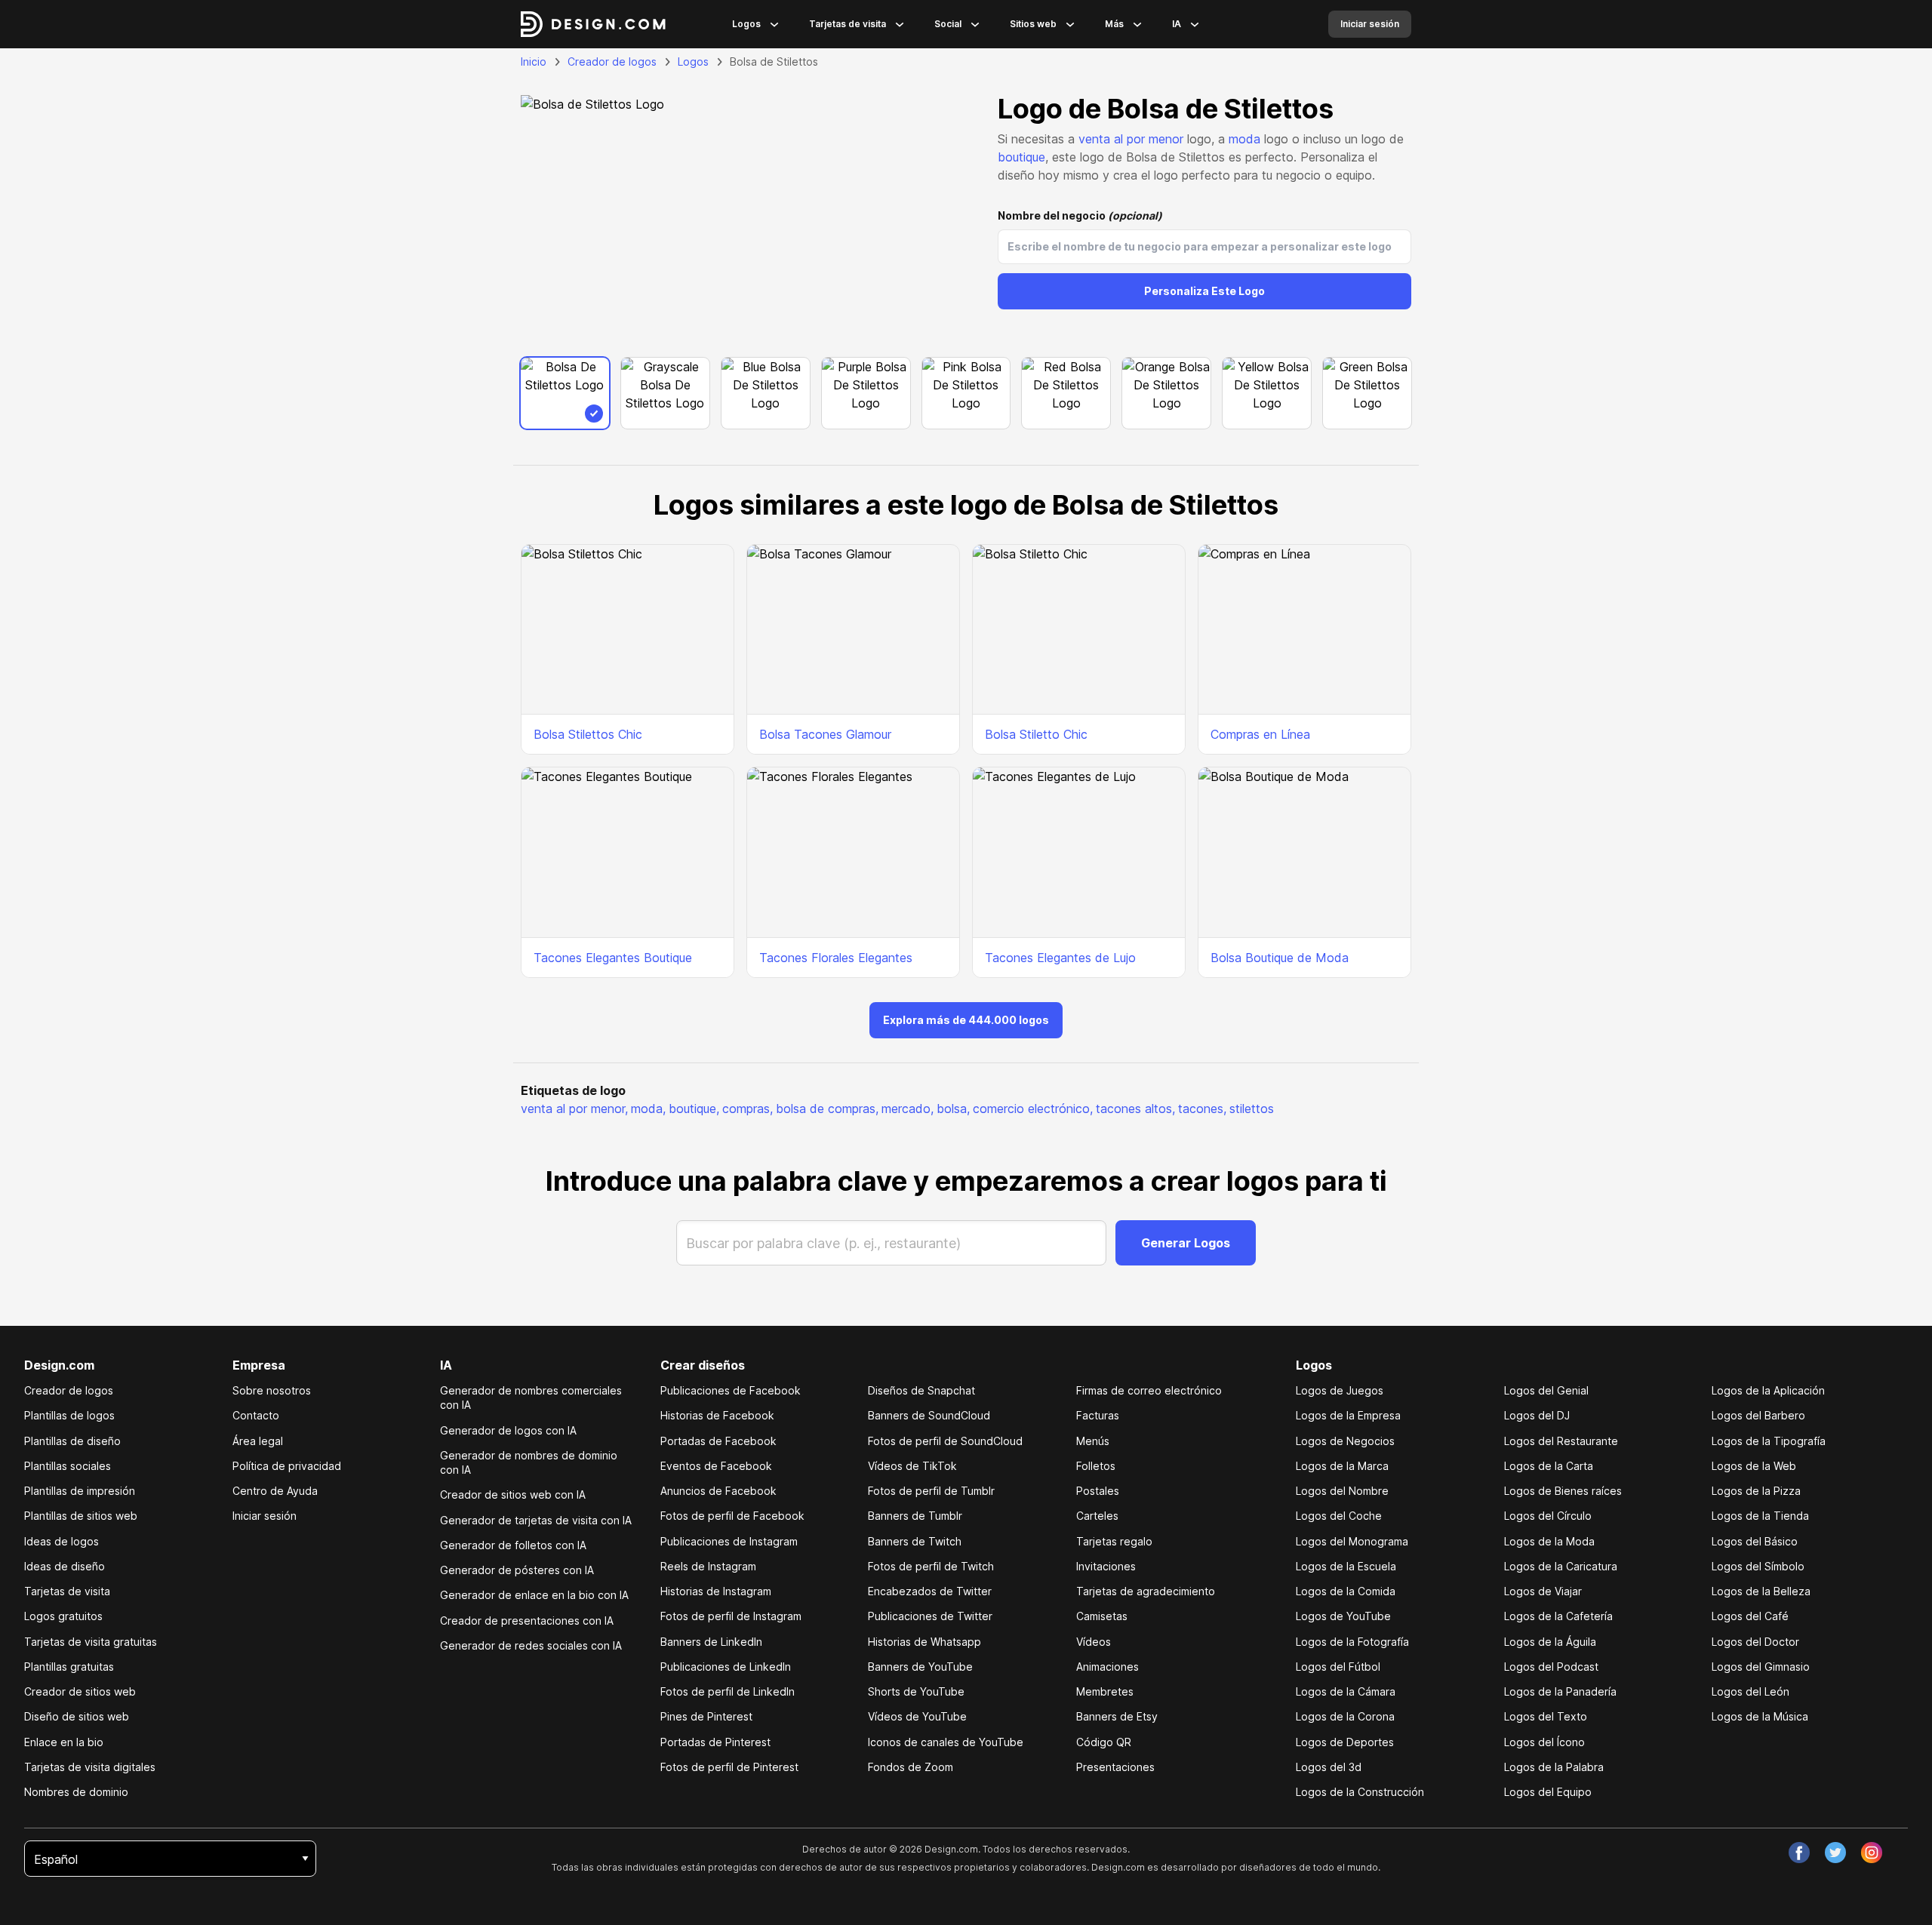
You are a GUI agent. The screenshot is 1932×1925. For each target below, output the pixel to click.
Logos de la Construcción (1360, 1792)
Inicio (534, 62)
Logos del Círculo (1548, 1516)
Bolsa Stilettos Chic (588, 734)
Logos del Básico (1755, 1541)
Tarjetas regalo (1114, 1541)
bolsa (953, 1109)
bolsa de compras (827, 1109)
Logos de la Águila (1550, 1642)
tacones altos (1135, 1109)
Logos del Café (1750, 1616)
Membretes (1105, 1691)
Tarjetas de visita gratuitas (91, 1642)
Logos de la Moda (1549, 1541)
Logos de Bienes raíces (1563, 1491)
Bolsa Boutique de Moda (1280, 958)
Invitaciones (1106, 1566)
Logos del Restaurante (1561, 1441)
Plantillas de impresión (80, 1491)
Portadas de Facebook (718, 1441)
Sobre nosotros (272, 1390)
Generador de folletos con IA (513, 1545)
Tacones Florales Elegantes (836, 958)
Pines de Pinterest (706, 1716)
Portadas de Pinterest (715, 1742)
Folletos (1096, 1466)
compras (748, 1109)
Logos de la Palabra (1554, 1767)
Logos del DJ (1537, 1415)
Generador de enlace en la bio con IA (534, 1595)
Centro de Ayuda (275, 1491)
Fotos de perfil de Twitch (931, 1566)
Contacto (256, 1415)
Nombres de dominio (76, 1792)
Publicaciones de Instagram (729, 1541)
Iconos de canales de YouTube (946, 1742)
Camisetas (1102, 1616)
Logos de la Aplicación (1768, 1390)
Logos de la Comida (1346, 1591)
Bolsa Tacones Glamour (825, 734)
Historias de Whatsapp (924, 1642)
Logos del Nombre (1342, 1491)
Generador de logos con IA (508, 1430)
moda (1244, 139)
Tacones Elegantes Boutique (613, 958)
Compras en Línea (1260, 734)
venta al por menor (1131, 139)
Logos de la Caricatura (1561, 1566)
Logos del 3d (1329, 1767)
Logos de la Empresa (1348, 1415)
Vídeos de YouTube (917, 1716)
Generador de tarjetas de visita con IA (536, 1520)
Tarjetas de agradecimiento (1146, 1591)
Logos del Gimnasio (1761, 1667)
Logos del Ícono (1544, 1742)
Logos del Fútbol (1338, 1667)
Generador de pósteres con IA (517, 1570)
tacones (1202, 1109)
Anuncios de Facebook (718, 1491)
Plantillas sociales (68, 1466)
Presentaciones (1115, 1767)
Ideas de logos (62, 1541)
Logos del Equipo (1548, 1792)
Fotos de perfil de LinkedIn (728, 1691)
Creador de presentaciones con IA (527, 1621)
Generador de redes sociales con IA (531, 1645)
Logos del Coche (1339, 1516)
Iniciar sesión (265, 1516)
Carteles (1097, 1516)
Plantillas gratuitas (69, 1667)
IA (1177, 24)
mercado (908, 1109)
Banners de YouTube (920, 1667)
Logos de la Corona (1345, 1716)
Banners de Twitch (915, 1541)
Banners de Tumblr (915, 1516)
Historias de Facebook (717, 1415)
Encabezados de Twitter (930, 1591)
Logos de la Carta (1549, 1466)
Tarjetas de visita (848, 24)
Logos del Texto (1546, 1716)
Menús (1093, 1441)
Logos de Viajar (1543, 1591)
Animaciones (1108, 1667)
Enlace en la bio (64, 1742)
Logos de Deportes (1345, 1742)
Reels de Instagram (708, 1566)
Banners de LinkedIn (711, 1642)
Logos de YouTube (1343, 1616)
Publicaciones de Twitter (930, 1616)
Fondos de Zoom (911, 1767)
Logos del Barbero (1758, 1415)
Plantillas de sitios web (81, 1516)
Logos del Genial (1546, 1390)
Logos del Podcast (1551, 1667)
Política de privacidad (287, 1466)
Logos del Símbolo (1758, 1566)
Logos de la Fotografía (1352, 1642)
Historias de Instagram (716, 1591)
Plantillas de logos (69, 1415)
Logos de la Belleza (1761, 1591)
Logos (746, 24)
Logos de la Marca (1342, 1466)
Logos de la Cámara (1346, 1691)
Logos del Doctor (1755, 1642)
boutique (1021, 157)
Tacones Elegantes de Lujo (1060, 958)
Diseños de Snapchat (921, 1390)
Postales (1098, 1491)
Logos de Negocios (1345, 1441)
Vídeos (1094, 1642)
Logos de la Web (1754, 1466)
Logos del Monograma (1352, 1541)
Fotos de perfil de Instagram (731, 1616)
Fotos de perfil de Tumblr (931, 1491)
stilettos (1252, 1109)
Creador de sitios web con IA (513, 1494)
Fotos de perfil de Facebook (732, 1516)
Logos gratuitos (63, 1616)
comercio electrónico (1033, 1109)
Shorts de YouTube (916, 1691)
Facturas (1098, 1415)
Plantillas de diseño (72, 1441)
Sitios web (1033, 24)
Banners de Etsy (1117, 1716)
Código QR (1104, 1742)
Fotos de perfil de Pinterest (729, 1767)
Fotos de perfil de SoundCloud (945, 1441)
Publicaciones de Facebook (731, 1390)
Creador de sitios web (80, 1691)
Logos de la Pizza (1756, 1491)
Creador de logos (612, 62)
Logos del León (1750, 1691)
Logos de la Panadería (1560, 1691)
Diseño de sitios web (77, 1716)
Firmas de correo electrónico (1149, 1390)
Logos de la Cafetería (1558, 1616)
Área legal (258, 1441)
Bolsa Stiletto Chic (1036, 734)
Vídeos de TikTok (912, 1466)
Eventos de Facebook (716, 1466)
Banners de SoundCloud (929, 1415)
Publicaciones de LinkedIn (726, 1667)
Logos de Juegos (1340, 1390)
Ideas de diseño (65, 1566)
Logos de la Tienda (1760, 1516)
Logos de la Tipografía (1769, 1441)
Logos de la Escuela (1346, 1566)
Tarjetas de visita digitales (90, 1767)
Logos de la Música (1760, 1716)
